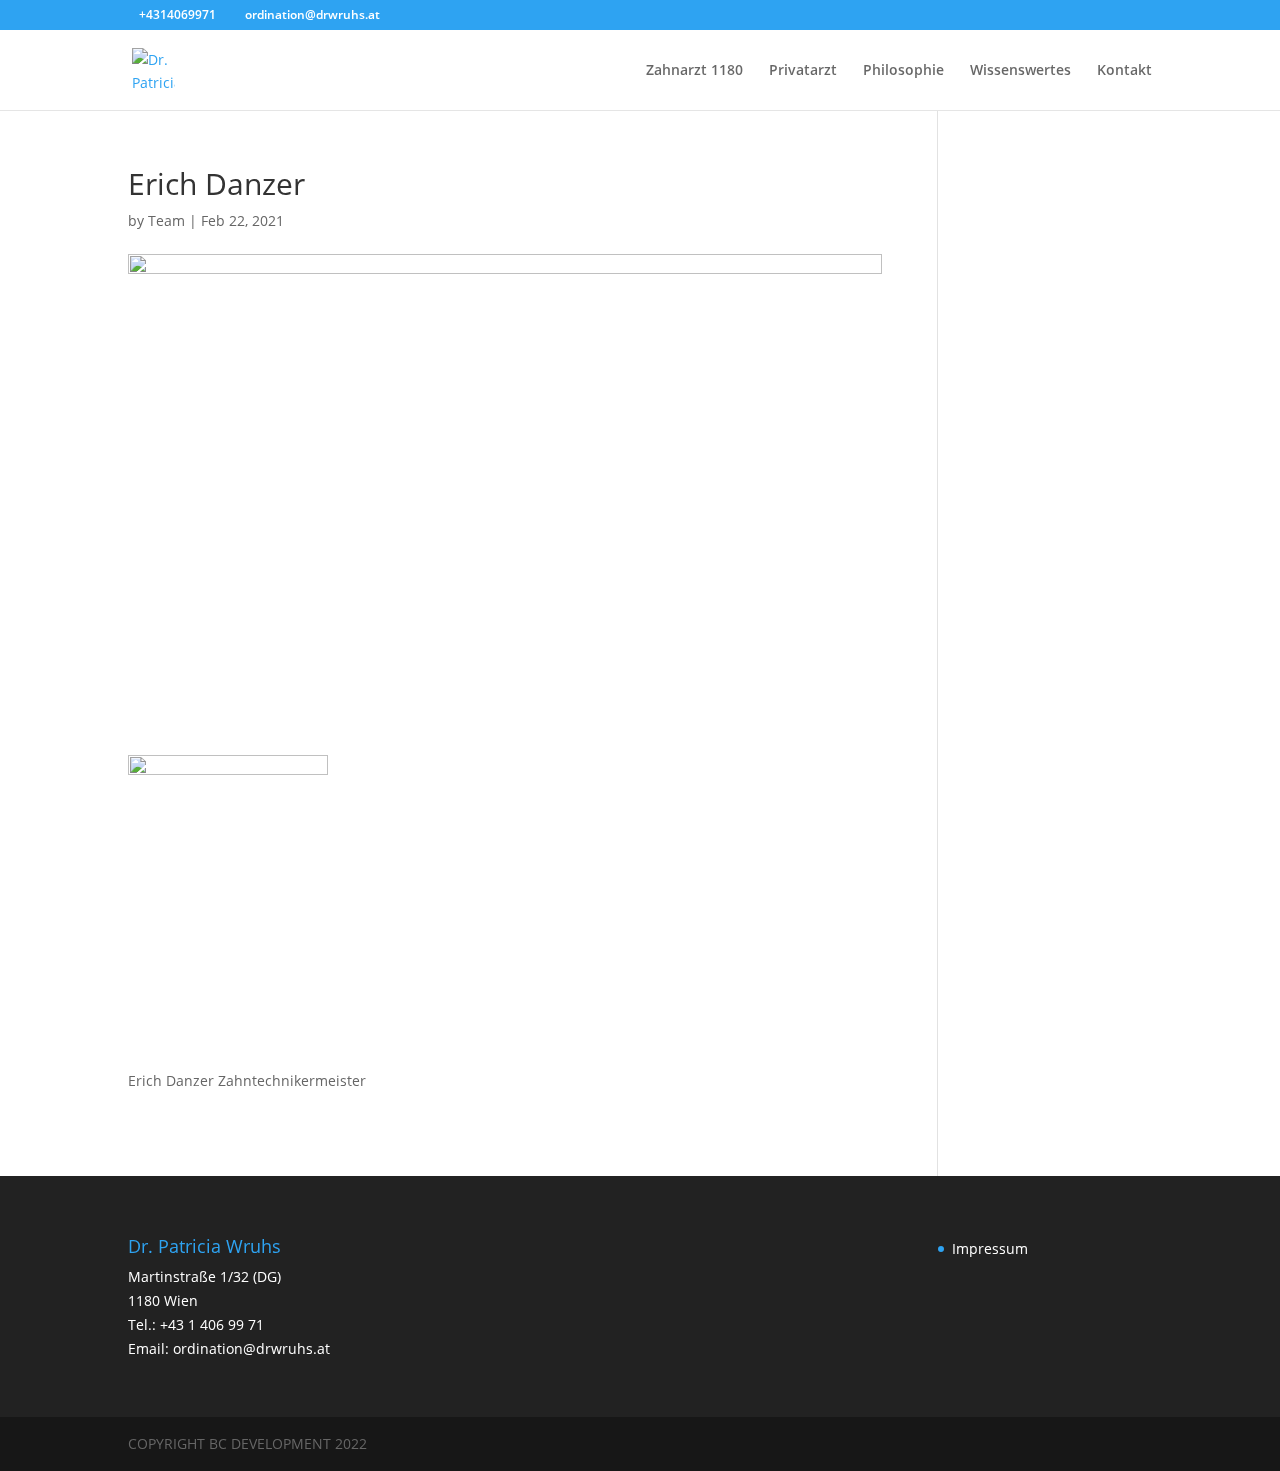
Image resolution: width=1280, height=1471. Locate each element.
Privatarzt (803, 71)
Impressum (990, 1248)
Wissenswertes (1020, 71)
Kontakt (1124, 71)
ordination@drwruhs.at (251, 1348)
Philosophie (903, 71)
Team (166, 220)
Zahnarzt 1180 (694, 71)
